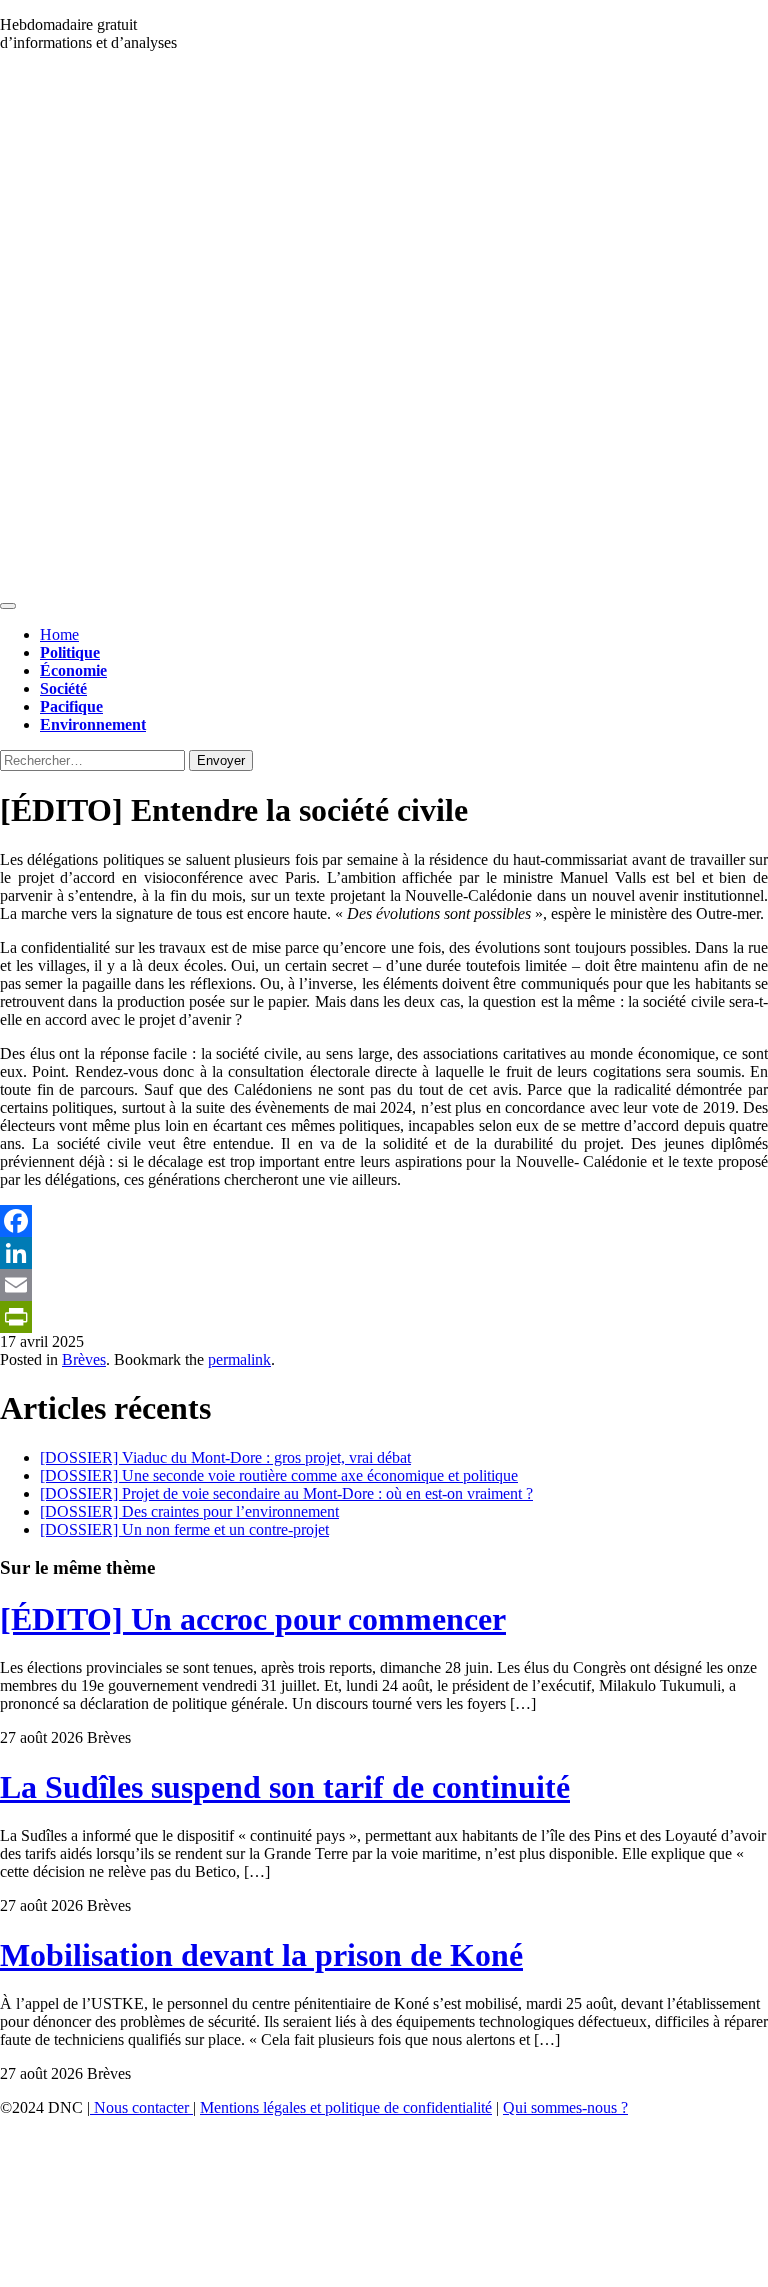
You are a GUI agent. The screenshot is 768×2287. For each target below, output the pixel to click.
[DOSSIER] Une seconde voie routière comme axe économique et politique (279, 1475)
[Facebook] (384, 1221)
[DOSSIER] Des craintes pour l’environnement (189, 1511)
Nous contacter (141, 2107)
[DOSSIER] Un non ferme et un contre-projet (184, 1529)
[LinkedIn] (384, 1253)
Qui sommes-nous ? (565, 2107)
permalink (239, 1359)
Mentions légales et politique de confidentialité (346, 2107)
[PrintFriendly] (384, 1317)
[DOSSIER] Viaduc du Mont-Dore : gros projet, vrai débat (225, 1457)
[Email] (384, 1285)
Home (59, 634)
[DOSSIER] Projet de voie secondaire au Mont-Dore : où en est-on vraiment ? (286, 1493)
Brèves (84, 1359)
